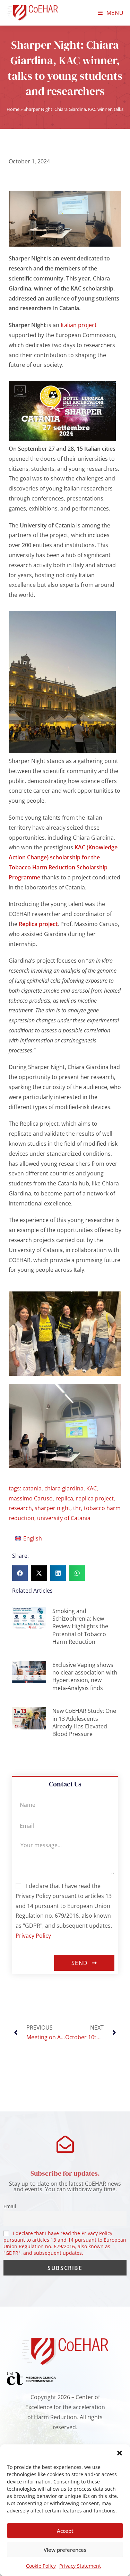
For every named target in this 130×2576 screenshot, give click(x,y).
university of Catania (64, 1518)
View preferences (65, 2550)
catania (32, 1488)
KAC (92, 1488)
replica (64, 1498)
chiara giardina (64, 1488)
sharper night (53, 1508)
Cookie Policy (41, 2566)
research (20, 1508)
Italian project (78, 325)
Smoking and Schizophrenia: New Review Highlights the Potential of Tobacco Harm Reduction (80, 1626)
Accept (65, 2531)
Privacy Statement (80, 2566)
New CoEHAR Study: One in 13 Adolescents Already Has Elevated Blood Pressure (84, 1722)
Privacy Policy (33, 1936)
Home (13, 109)
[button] (120, 2453)
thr (77, 1508)
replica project (95, 1498)
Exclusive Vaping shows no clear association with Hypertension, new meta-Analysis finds (85, 1676)
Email (10, 2206)
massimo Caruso (31, 1498)
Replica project (38, 924)
